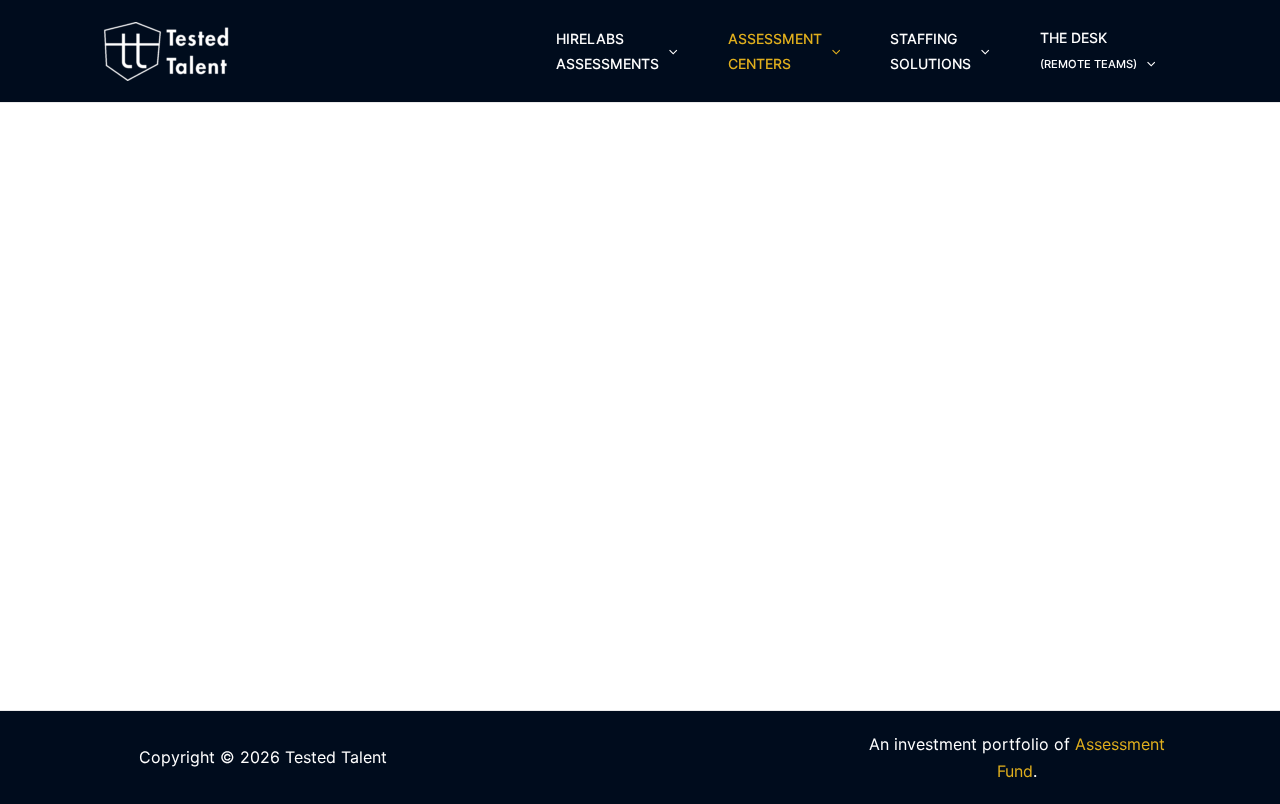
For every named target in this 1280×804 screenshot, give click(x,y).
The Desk (1088, 50)
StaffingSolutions (930, 51)
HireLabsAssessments (607, 51)
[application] (668, 51)
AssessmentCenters (775, 51)
